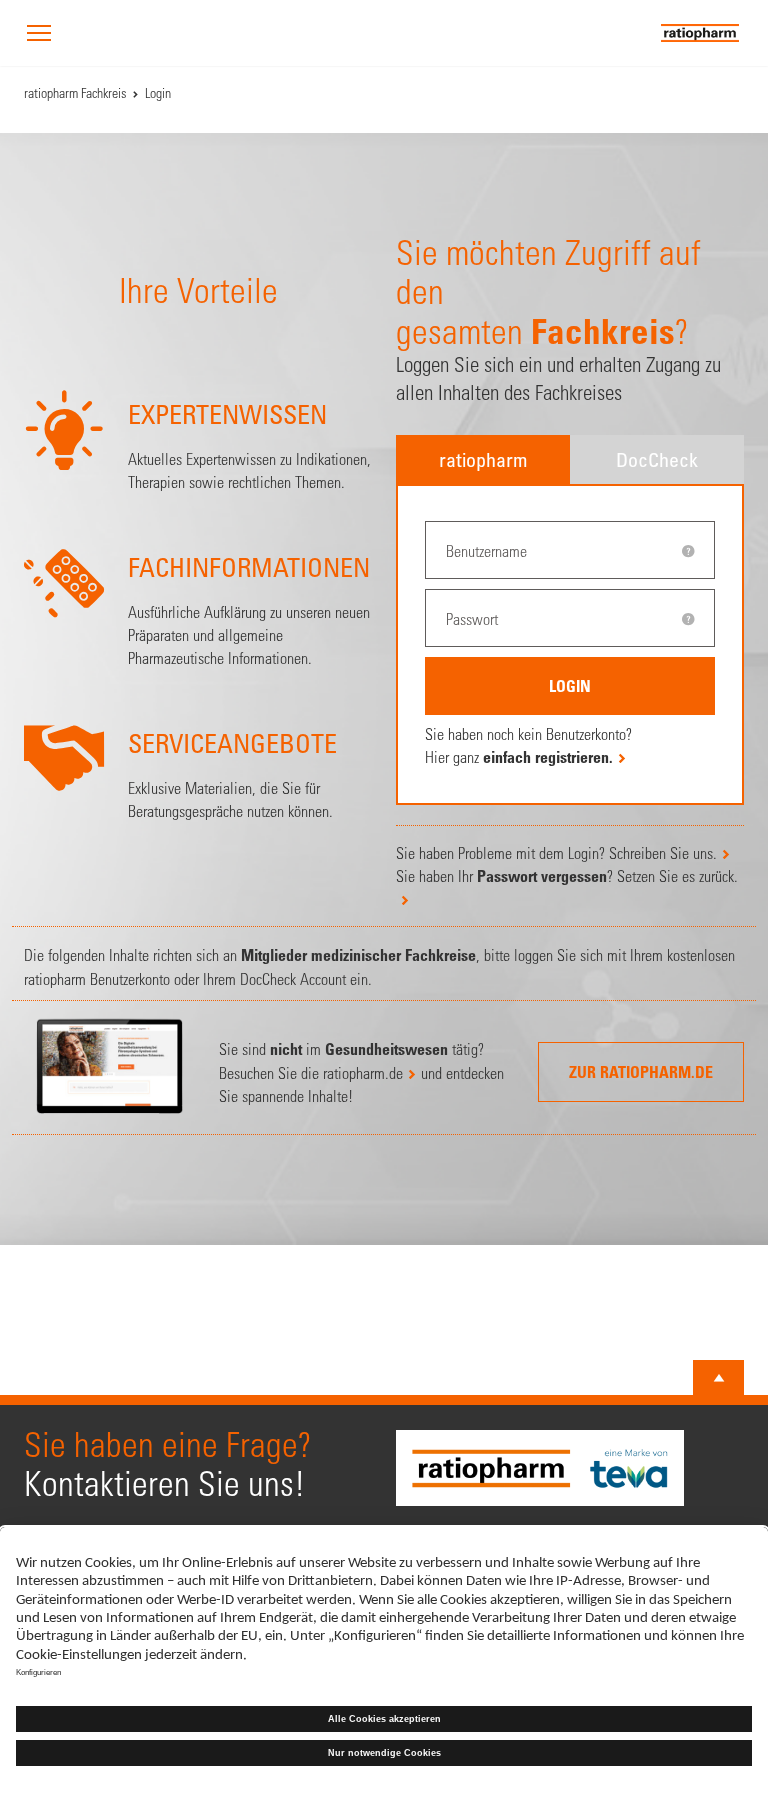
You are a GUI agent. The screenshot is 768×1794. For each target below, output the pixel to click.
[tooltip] (688, 551)
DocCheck (657, 459)
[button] (39, 35)
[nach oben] (719, 1378)
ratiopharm (483, 459)
